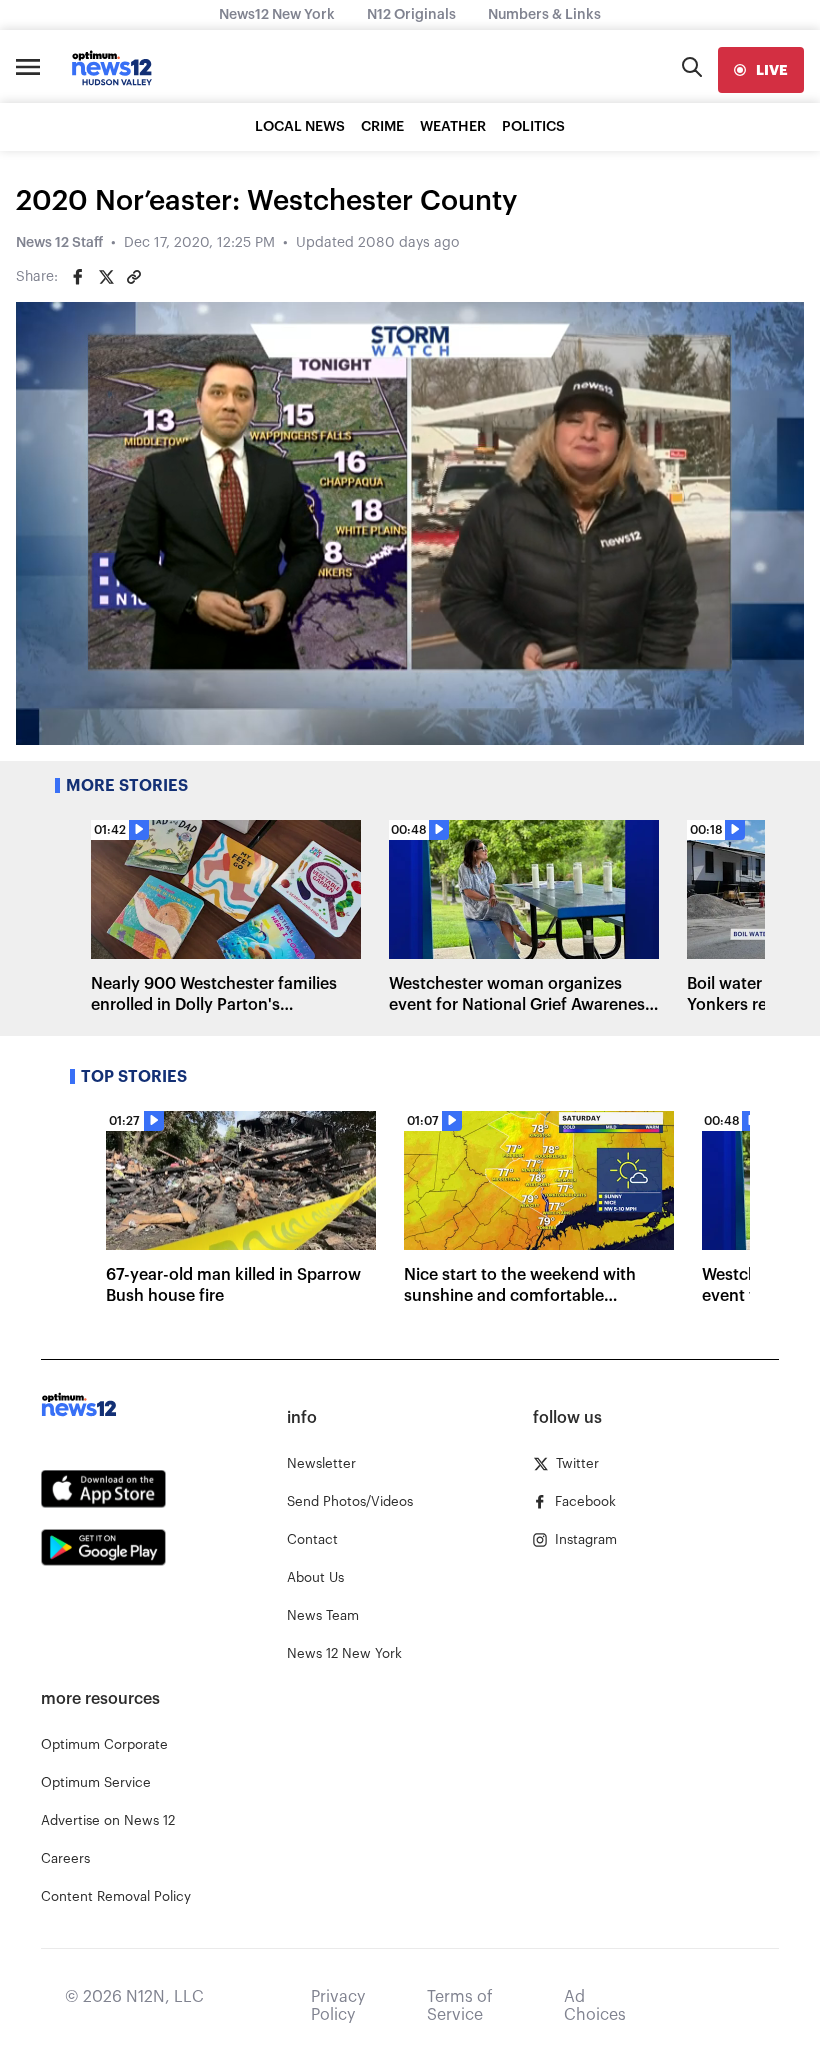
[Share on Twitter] (106, 277)
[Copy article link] (134, 277)
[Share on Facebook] (78, 277)
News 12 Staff (59, 243)
